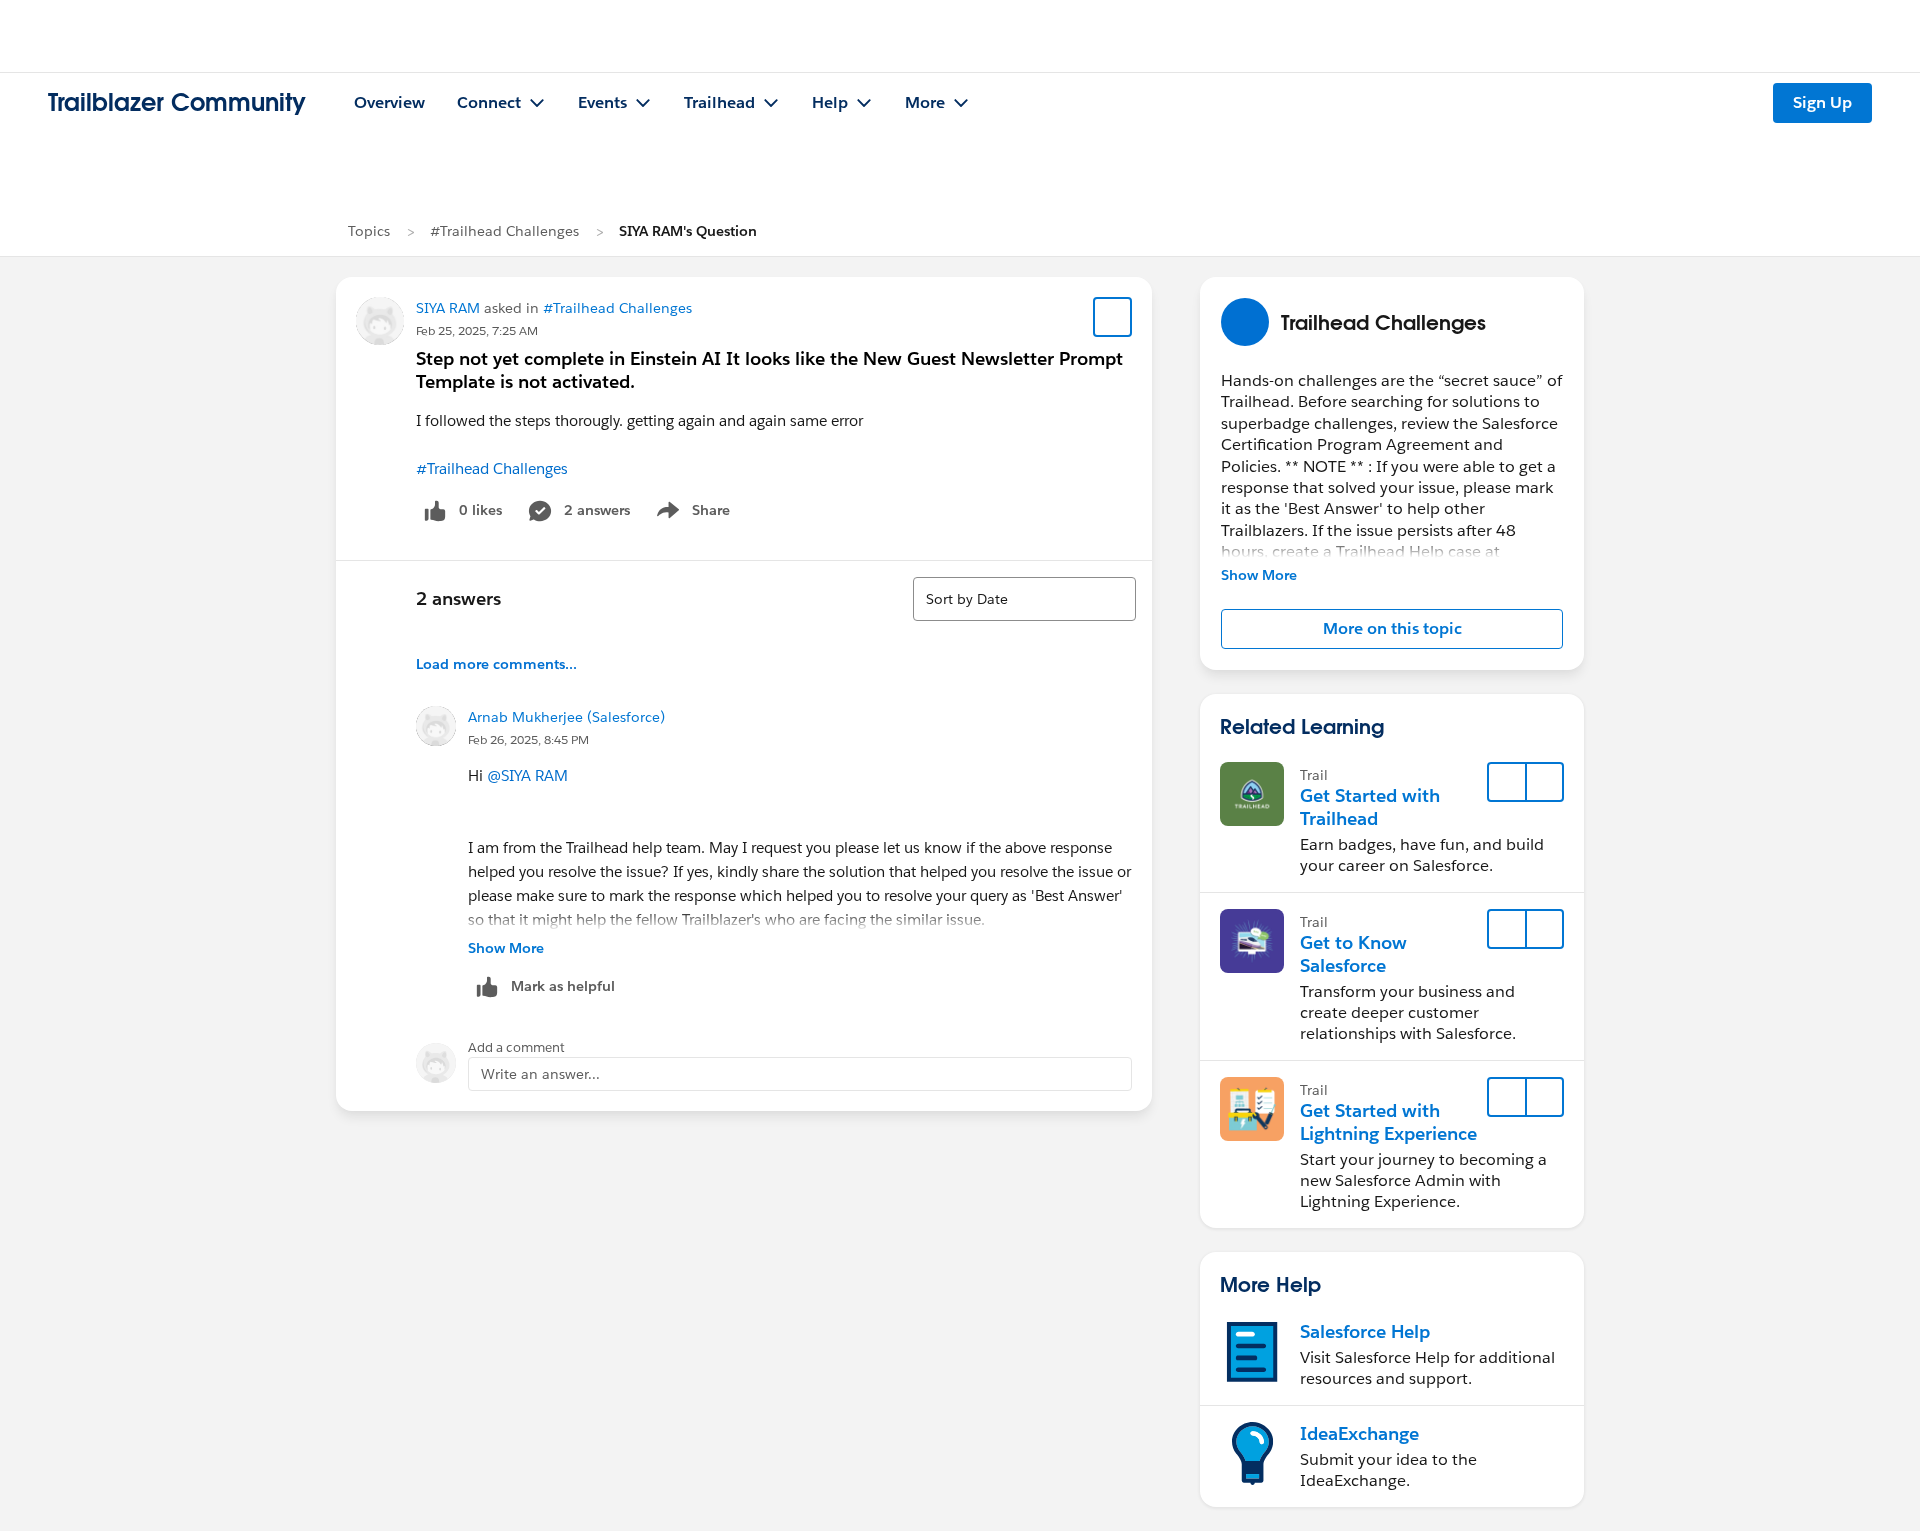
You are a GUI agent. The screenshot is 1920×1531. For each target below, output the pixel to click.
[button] (1392, 629)
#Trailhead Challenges (504, 231)
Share (690, 514)
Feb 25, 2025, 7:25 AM (477, 330)
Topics (369, 231)
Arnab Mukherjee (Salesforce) (566, 717)
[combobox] (1024, 599)
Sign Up (1822, 102)
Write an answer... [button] (540, 1074)
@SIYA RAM (527, 775)
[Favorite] (1113, 317)
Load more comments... (496, 664)
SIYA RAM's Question (688, 231)
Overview (389, 102)
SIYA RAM (448, 308)
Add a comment (516, 1047)
